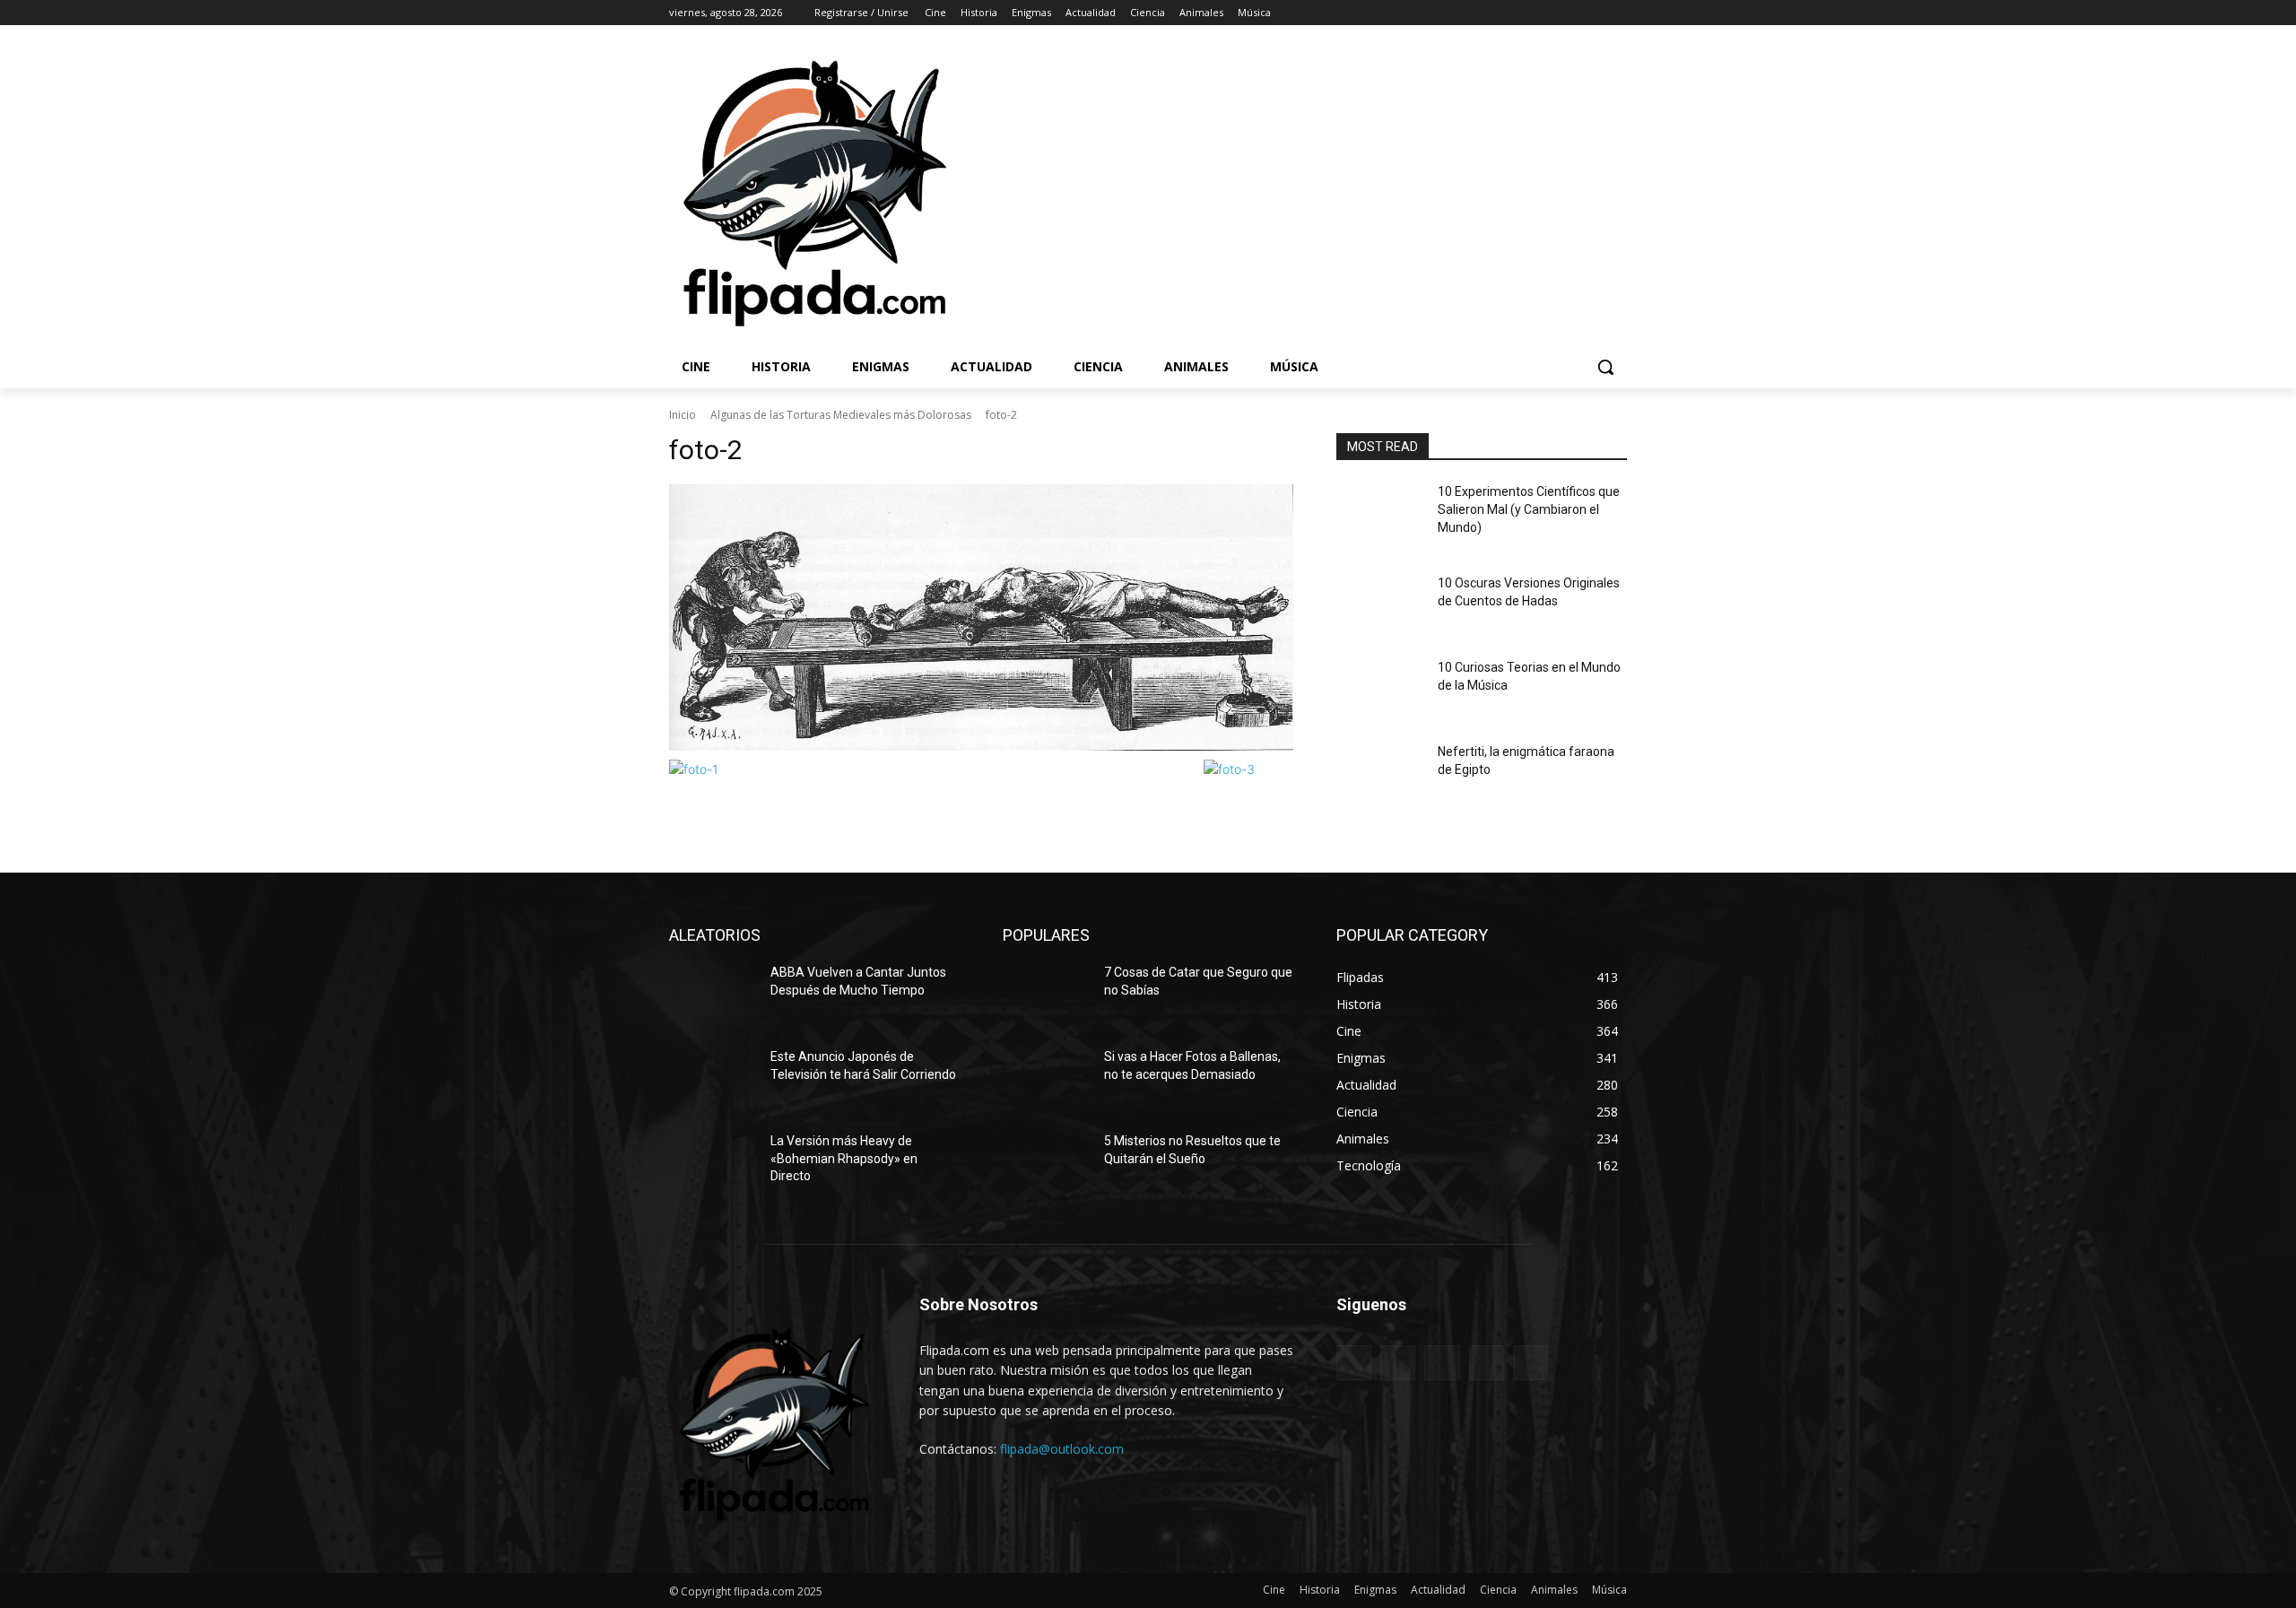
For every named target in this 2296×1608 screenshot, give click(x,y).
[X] (1567, 13)
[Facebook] (1517, 13)
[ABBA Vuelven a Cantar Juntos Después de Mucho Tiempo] (713, 995)
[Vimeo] (1592, 13)
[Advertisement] (1391, 192)
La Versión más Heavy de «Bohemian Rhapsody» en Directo (844, 1158)
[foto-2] (981, 617)
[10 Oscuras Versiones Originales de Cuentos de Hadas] (1380, 605)
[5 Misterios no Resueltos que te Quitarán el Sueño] (1046, 1163)
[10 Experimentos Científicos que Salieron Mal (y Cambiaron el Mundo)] (1380, 514)
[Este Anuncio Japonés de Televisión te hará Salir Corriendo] (713, 1079)
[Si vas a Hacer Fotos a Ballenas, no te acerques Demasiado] (1046, 1079)
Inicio (683, 415)
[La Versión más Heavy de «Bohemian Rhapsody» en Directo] (713, 1163)
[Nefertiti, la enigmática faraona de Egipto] (1380, 774)
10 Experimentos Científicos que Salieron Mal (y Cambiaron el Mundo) (1529, 509)
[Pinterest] (1442, 1363)
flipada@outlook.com (1062, 1449)
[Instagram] (1542, 13)
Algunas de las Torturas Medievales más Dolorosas (841, 415)
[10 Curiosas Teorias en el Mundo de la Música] (1380, 690)
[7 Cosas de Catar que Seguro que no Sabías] (1046, 995)
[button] (1605, 367)
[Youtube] (1617, 13)
